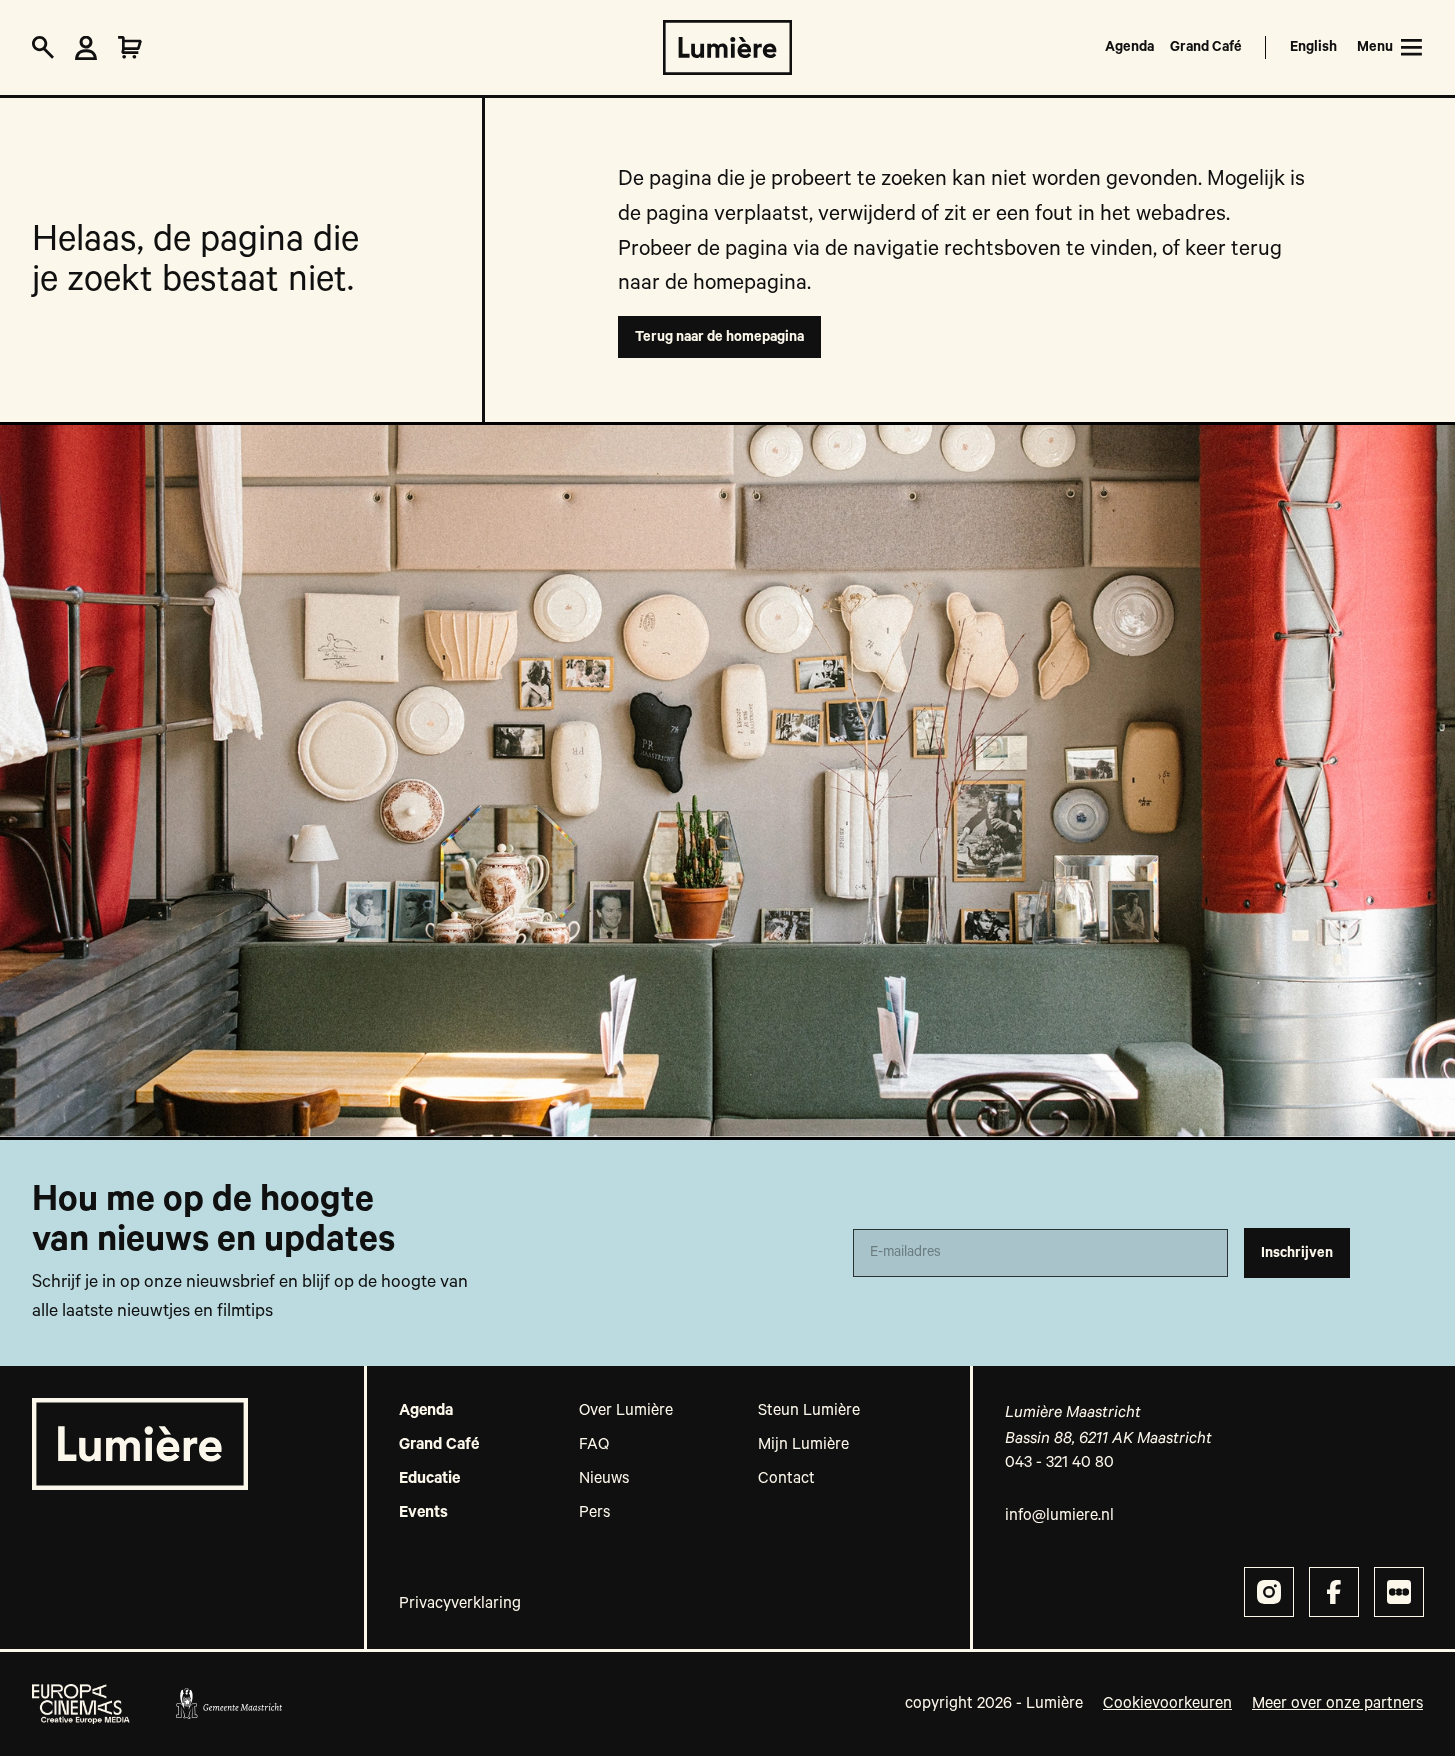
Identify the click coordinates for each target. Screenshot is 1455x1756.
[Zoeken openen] (43, 48)
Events (423, 1513)
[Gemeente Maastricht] (228, 1704)
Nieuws (604, 1479)
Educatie (429, 1479)
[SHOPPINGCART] (130, 48)
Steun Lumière (809, 1411)
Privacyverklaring (460, 1604)
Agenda (1129, 47)
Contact (786, 1479)
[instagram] (1269, 1592)
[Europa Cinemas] (81, 1704)
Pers (594, 1513)
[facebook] (1334, 1592)
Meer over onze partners (1337, 1704)
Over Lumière (626, 1411)
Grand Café (1206, 47)
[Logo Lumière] (727, 47)
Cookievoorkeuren (1167, 1704)
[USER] (86, 48)
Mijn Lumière (803, 1445)
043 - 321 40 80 (1059, 1463)
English (1313, 47)
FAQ (594, 1445)
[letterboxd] (1399, 1592)
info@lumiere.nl (1059, 1516)
